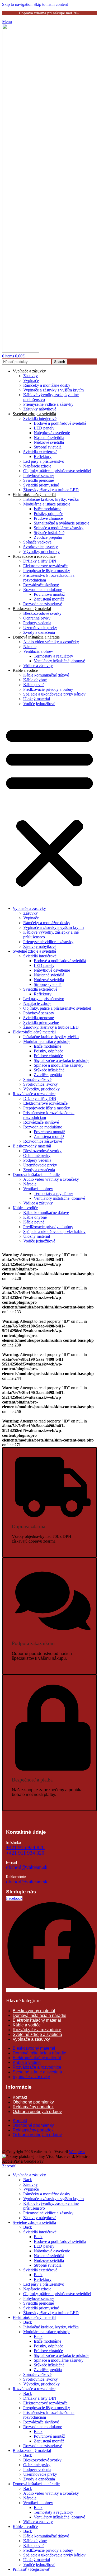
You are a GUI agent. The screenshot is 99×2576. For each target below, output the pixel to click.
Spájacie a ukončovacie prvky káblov (54, 694)
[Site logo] (21, 351)
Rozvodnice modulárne (43, 590)
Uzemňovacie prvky (40, 628)
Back (28, 2180)
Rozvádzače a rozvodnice (34, 556)
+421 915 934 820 (25, 1847)
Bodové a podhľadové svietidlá (60, 423)
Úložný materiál (37, 699)
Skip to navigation (18, 4)
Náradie (30, 647)
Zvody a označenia (39, 632)
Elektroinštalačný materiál (34, 495)
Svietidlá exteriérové (40, 452)
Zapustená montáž (49, 599)
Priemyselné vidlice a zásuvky (48, 404)
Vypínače (31, 381)
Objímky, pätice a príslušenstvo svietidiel (57, 471)
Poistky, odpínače (48, 514)
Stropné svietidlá (48, 447)
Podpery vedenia (37, 623)
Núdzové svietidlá (49, 442)
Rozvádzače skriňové (41, 585)
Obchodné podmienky (33, 2102)
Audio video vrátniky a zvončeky (51, 642)
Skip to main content (51, 4)
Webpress (77, 2152)
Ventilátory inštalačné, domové (59, 661)
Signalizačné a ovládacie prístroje (62, 523)
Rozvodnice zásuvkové (43, 604)
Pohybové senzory (39, 476)
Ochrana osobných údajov (37, 2112)
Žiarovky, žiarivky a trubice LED (51, 490)
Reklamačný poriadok (33, 2107)
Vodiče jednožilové (39, 704)
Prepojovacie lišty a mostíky (47, 571)
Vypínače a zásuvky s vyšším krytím (53, 390)
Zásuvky (30, 376)
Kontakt (20, 2097)
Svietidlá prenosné (39, 480)
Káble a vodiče (25, 670)
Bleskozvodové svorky (42, 613)
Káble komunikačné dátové (46, 675)
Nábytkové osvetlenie (52, 433)
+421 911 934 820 (25, 1853)
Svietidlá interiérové (40, 419)
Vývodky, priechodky (41, 552)
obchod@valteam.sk (27, 1867)
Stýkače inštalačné (49, 533)
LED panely (44, 428)
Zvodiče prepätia (48, 537)
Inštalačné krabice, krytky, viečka (51, 499)
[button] (49, 806)
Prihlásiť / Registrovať (31, 2569)
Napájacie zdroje (37, 466)
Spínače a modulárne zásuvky (59, 528)
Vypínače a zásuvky (29, 371)
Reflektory (43, 457)
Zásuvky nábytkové (40, 409)
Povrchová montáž (49, 594)
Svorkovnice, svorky (41, 547)
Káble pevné (34, 685)
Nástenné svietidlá (49, 438)
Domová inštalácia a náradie (36, 637)
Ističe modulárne (48, 509)
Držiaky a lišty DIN (40, 561)
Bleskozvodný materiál (32, 609)
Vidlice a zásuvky (38, 666)
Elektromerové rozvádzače (45, 566)
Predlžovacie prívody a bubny (48, 689)
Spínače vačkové (37, 542)
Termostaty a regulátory (53, 656)
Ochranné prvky (37, 618)
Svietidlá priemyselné (41, 485)
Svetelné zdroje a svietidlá (34, 414)
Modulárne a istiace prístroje (47, 504)
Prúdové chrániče (48, 518)
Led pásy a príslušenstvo (44, 461)
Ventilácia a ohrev (38, 651)
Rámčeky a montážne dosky (47, 385)
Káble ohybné (35, 680)
